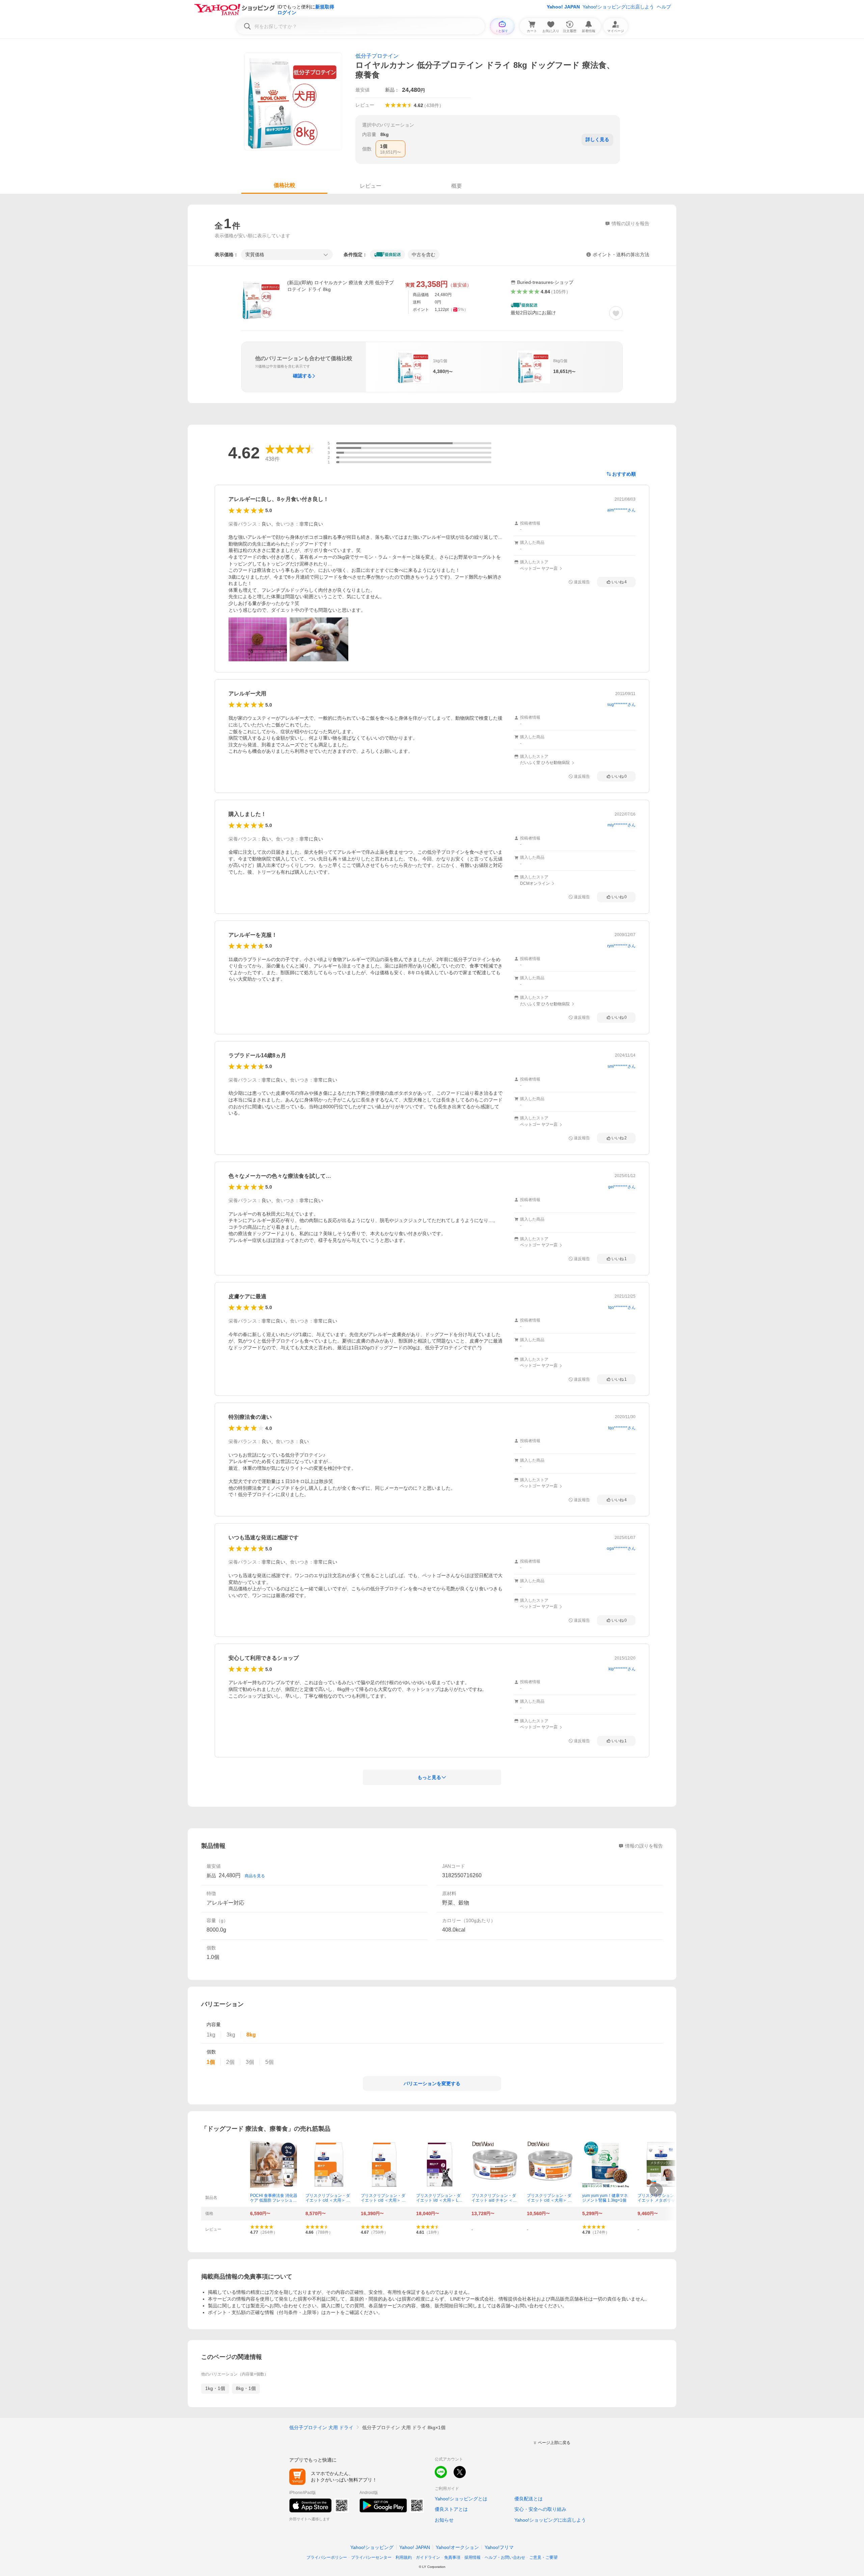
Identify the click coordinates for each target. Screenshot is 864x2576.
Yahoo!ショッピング (372, 2547)
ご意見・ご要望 (543, 2557)
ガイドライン (428, 2557)
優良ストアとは (451, 2509)
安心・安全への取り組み (540, 2509)
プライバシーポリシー (327, 2557)
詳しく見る (597, 139)
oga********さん (621, 1548)
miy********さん (622, 825)
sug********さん (621, 705)
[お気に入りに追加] (616, 313)
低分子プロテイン (377, 56)
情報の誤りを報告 (644, 1846)
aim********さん (621, 510)
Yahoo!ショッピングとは (461, 2499)
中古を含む (424, 255)
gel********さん (622, 1187)
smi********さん (622, 1066)
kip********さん (622, 1669)
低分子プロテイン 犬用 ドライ (321, 2427)
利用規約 (404, 2557)
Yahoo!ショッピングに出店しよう (618, 7)
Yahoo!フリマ (499, 2547)
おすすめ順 (624, 474)
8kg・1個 (246, 2388)
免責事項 (452, 2557)
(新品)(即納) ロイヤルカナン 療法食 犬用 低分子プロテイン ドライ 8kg (341, 286)
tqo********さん (622, 1307)
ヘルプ (664, 7)
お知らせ (444, 2520)
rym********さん (621, 946)
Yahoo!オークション (457, 2547)
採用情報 (473, 2557)
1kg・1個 (215, 2388)
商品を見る (255, 1876)
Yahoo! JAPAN (563, 7)
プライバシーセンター (371, 2557)
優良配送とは (529, 2499)
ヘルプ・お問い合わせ (505, 2557)
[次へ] (656, 2190)
